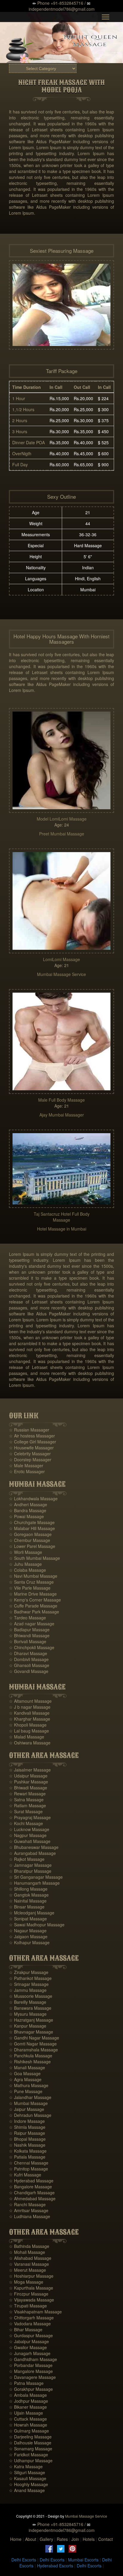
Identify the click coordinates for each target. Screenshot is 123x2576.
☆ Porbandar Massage (31, 2365)
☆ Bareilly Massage (28, 2002)
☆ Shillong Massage (28, 1889)
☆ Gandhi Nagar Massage (34, 2038)
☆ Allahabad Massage (30, 2258)
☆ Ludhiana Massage (30, 2216)
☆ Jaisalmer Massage (30, 1770)
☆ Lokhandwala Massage (33, 1498)
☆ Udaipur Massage (28, 1776)
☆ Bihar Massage (26, 2329)
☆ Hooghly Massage (29, 2484)
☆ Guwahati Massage (30, 1841)
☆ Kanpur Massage (28, 2026)
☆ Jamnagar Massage (30, 1865)
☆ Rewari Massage (27, 1794)
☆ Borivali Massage (28, 1641)
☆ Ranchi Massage (27, 2204)
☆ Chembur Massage (30, 1540)
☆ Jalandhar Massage (30, 2097)
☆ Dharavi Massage (28, 1653)
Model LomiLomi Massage (62, 819)
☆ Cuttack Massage (28, 2419)
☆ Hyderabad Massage (31, 2181)
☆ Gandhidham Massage (33, 2359)
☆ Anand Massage (27, 2490)
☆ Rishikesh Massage (30, 2062)
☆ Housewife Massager (31, 1448)
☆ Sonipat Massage (28, 1919)
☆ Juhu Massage (25, 1564)
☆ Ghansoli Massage (29, 1665)
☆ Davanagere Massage (32, 2377)
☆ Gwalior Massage (28, 2347)
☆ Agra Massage (25, 2079)
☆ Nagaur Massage (28, 1931)
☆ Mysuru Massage (28, 2014)
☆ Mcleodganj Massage (32, 1913)
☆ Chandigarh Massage (32, 2193)
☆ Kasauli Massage (28, 2478)
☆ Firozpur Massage (29, 2294)
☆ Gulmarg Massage (29, 2431)
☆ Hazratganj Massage (31, 2020)
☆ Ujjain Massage (26, 2413)
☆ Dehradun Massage (30, 2115)
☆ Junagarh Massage (30, 2353)
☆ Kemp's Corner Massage (35, 1600)
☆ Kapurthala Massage (31, 2288)
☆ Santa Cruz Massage (31, 1582)
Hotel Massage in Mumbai (62, 1229)
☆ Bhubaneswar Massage (34, 1847)
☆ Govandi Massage (29, 1671)
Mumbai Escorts (83, 2560)
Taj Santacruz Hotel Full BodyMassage (62, 1217)
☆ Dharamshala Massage (33, 2050)
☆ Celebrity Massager (30, 1454)
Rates (62, 2539)
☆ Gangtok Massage (29, 1895)
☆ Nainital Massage (28, 1901)
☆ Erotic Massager (27, 1471)
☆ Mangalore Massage (31, 2371)
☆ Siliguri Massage (27, 2472)
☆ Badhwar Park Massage (34, 1612)
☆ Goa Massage (25, 2073)
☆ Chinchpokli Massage (32, 1647)
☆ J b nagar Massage (30, 1707)
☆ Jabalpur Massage (29, 2341)
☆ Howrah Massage (28, 2425)
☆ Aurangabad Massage (32, 1853)
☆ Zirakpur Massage (29, 1972)
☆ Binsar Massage (27, 1907)
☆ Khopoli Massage (28, 1725)
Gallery (46, 2539)
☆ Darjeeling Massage (30, 2437)
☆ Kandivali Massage (29, 1713)
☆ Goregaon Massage (30, 1534)
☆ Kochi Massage (26, 1823)
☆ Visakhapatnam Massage (35, 2312)
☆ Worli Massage (26, 1552)
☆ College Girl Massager (33, 1442)
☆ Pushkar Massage (29, 1782)
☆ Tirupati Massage (28, 2306)
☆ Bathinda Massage (29, 2246)
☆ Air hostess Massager (32, 1436)
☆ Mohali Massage (27, 2252)
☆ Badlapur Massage (29, 1630)
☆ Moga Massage (26, 2282)
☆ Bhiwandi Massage (29, 1635)
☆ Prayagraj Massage (30, 1817)
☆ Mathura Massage (29, 2085)
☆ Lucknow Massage (29, 1829)
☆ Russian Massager (29, 1430)
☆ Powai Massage (26, 1516)
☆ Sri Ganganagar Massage (36, 1877)
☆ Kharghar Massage (30, 1719)
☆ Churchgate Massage (32, 1522)
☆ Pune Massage (26, 2091)
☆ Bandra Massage (28, 1510)
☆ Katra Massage (26, 2466)
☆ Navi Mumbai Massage (33, 1576)
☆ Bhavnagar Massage (31, 2032)
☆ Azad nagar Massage (32, 1624)
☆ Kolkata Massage (28, 2151)
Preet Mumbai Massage (62, 834)
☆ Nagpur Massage (28, 1835)
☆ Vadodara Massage (30, 2324)
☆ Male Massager (26, 1465)
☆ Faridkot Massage (29, 2455)
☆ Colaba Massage (27, 1570)
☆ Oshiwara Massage (30, 1743)
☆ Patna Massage (26, 2383)
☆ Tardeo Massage (27, 1618)
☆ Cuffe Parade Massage (33, 1606)
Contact (106, 2539)
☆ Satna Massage (26, 1800)
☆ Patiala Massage (27, 2157)
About (31, 2539)
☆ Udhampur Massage (31, 2460)
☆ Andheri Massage (28, 1504)
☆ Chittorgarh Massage (31, 2318)
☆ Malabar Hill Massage (32, 1528)
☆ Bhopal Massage (27, 2139)
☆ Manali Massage (27, 2067)
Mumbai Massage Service (61, 974)
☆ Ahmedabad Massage (32, 2198)
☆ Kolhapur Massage (29, 1942)
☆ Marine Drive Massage (33, 1594)
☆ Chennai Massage (29, 2163)
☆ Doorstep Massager (30, 1459)
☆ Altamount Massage (30, 1701)
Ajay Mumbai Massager (62, 1115)
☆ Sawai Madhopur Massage (37, 1925)
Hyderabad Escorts (55, 2566)
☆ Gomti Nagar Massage (33, 2044)
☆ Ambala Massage (28, 2395)
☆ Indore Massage (27, 2121)
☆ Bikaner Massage (28, 2407)
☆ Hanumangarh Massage (34, 1883)
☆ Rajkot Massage (27, 1859)
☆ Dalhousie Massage (30, 2443)
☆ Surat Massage (26, 1811)
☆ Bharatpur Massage (30, 1871)
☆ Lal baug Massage (29, 1731)
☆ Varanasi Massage (29, 2264)
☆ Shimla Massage (27, 2127)
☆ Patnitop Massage (29, 2169)
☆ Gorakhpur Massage (31, 2389)
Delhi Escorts (24, 2560)
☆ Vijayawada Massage (31, 2300)
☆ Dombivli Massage (29, 1659)
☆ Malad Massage (27, 1737)
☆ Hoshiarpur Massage (31, 2276)
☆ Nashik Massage (27, 2145)
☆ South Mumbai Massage (34, 1558)
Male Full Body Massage (61, 1100)
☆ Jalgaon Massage (28, 1936)
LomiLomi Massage (61, 959)
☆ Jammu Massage (28, 1990)
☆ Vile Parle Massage (30, 1588)
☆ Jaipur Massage (27, 2109)
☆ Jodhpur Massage (29, 2401)
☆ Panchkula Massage (31, 2056)
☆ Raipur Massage (27, 2133)
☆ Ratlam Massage (27, 1805)
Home (16, 2539)
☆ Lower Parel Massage (32, 1546)
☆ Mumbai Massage (28, 2103)
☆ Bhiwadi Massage (28, 1788)
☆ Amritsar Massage (29, 2210)
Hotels (89, 2539)
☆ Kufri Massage (25, 2175)
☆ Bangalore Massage (30, 2187)
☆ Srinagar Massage (29, 1984)
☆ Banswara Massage (30, 2008)
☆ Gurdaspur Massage (31, 2335)
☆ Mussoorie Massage (31, 1996)
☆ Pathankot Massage (30, 1978)
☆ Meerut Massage (27, 2270)
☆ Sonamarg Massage (31, 2449)
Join (75, 2539)
